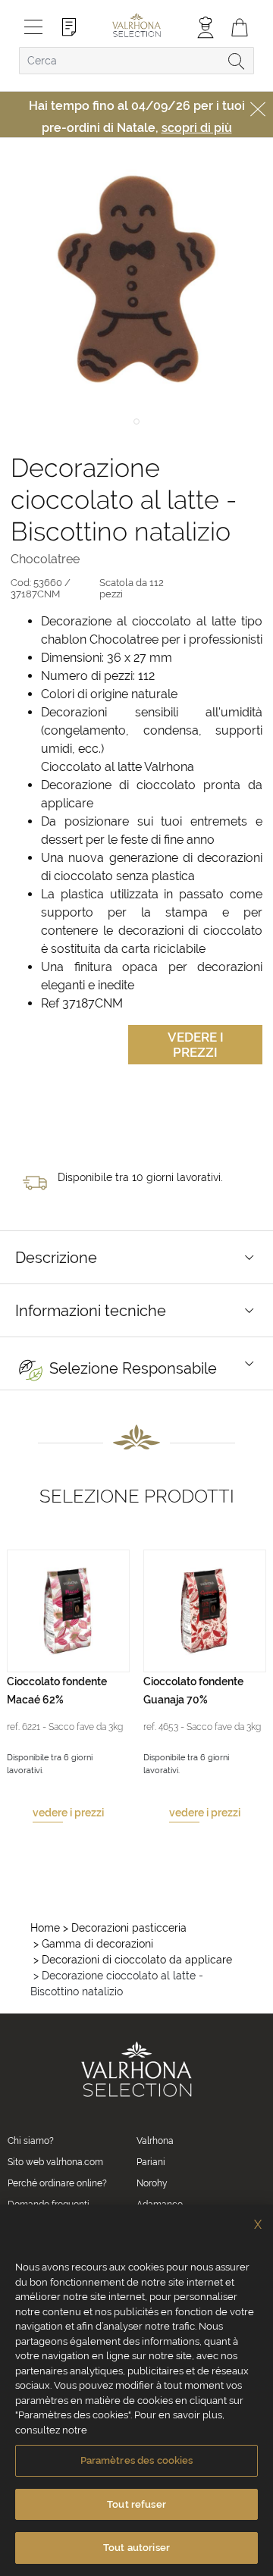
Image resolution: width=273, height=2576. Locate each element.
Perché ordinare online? (57, 2183)
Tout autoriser (136, 2548)
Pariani (151, 2162)
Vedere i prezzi (196, 1045)
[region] (136, 2390)
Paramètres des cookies (137, 2460)
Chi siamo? (31, 2141)
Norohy (152, 2183)
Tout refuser (136, 2504)
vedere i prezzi (68, 1813)
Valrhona (155, 2141)
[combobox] (136, 61)
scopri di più (197, 128)
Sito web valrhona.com (55, 2162)
